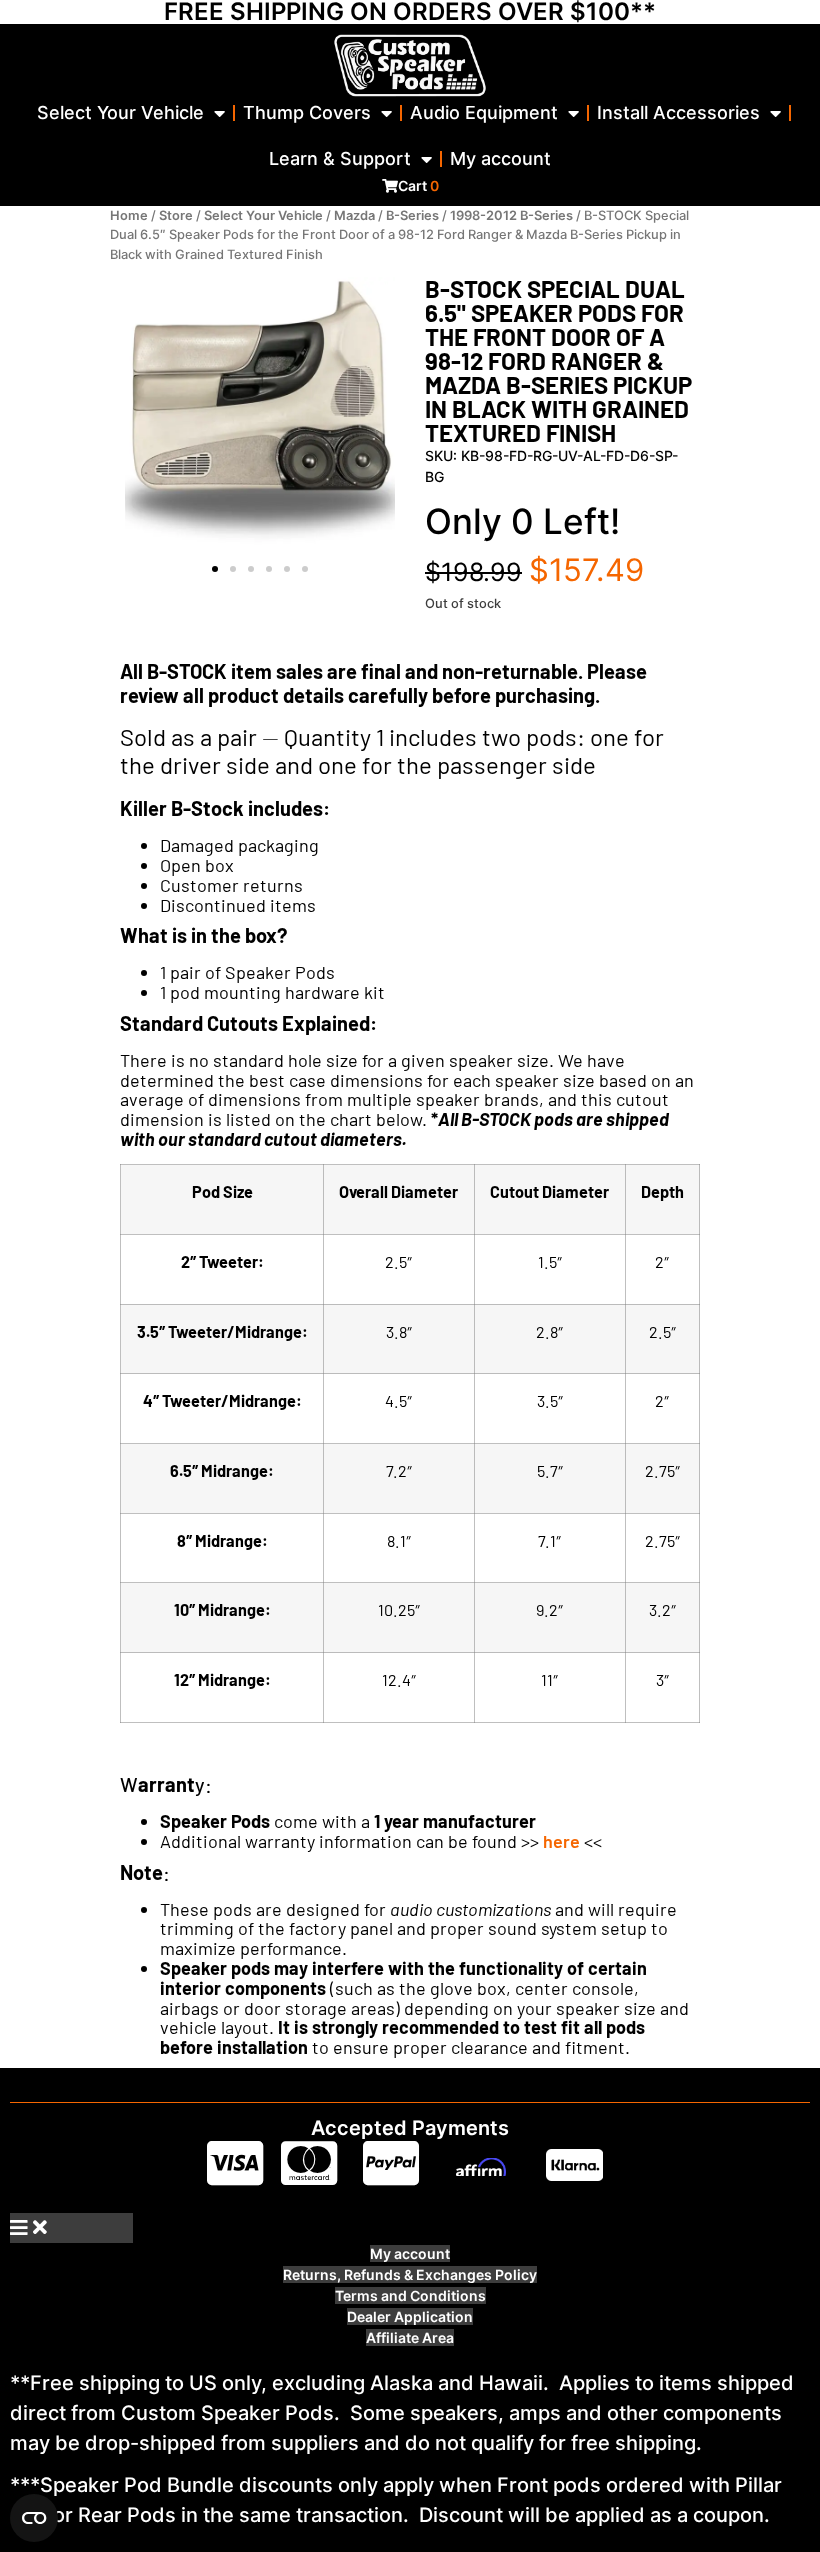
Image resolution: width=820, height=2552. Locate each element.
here (561, 1841)
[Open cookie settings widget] (34, 2518)
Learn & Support (340, 158)
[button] (215, 569)
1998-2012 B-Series (511, 215)
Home (129, 215)
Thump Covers (307, 112)
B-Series (412, 215)
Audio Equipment (484, 112)
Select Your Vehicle (120, 112)
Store (176, 215)
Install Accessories (678, 112)
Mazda (354, 215)
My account (500, 158)
